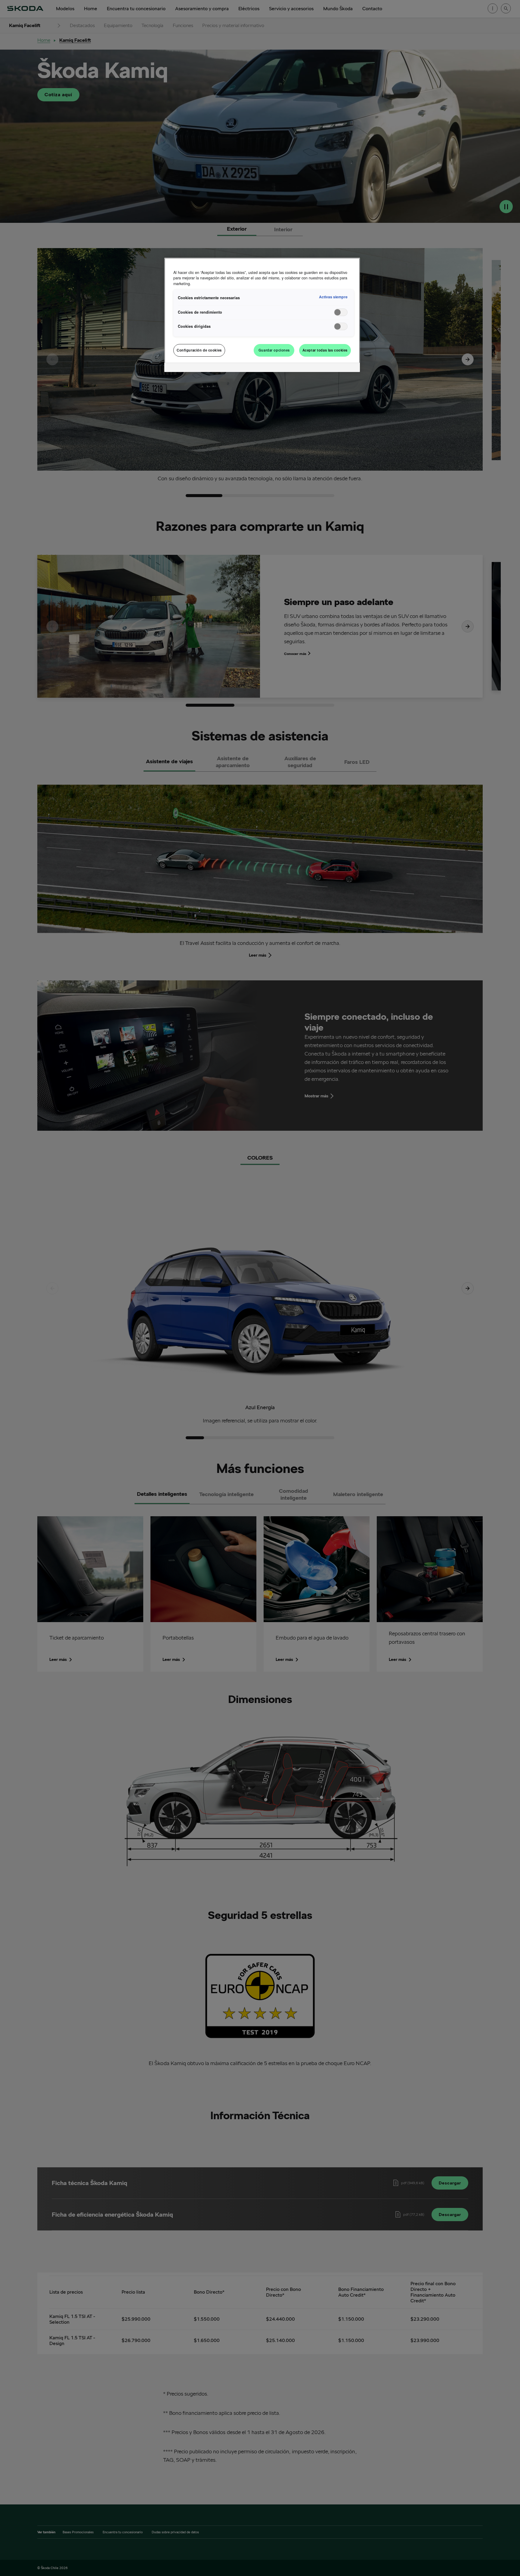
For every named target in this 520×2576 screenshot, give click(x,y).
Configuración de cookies (199, 350)
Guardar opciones (274, 350)
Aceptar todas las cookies (325, 350)
